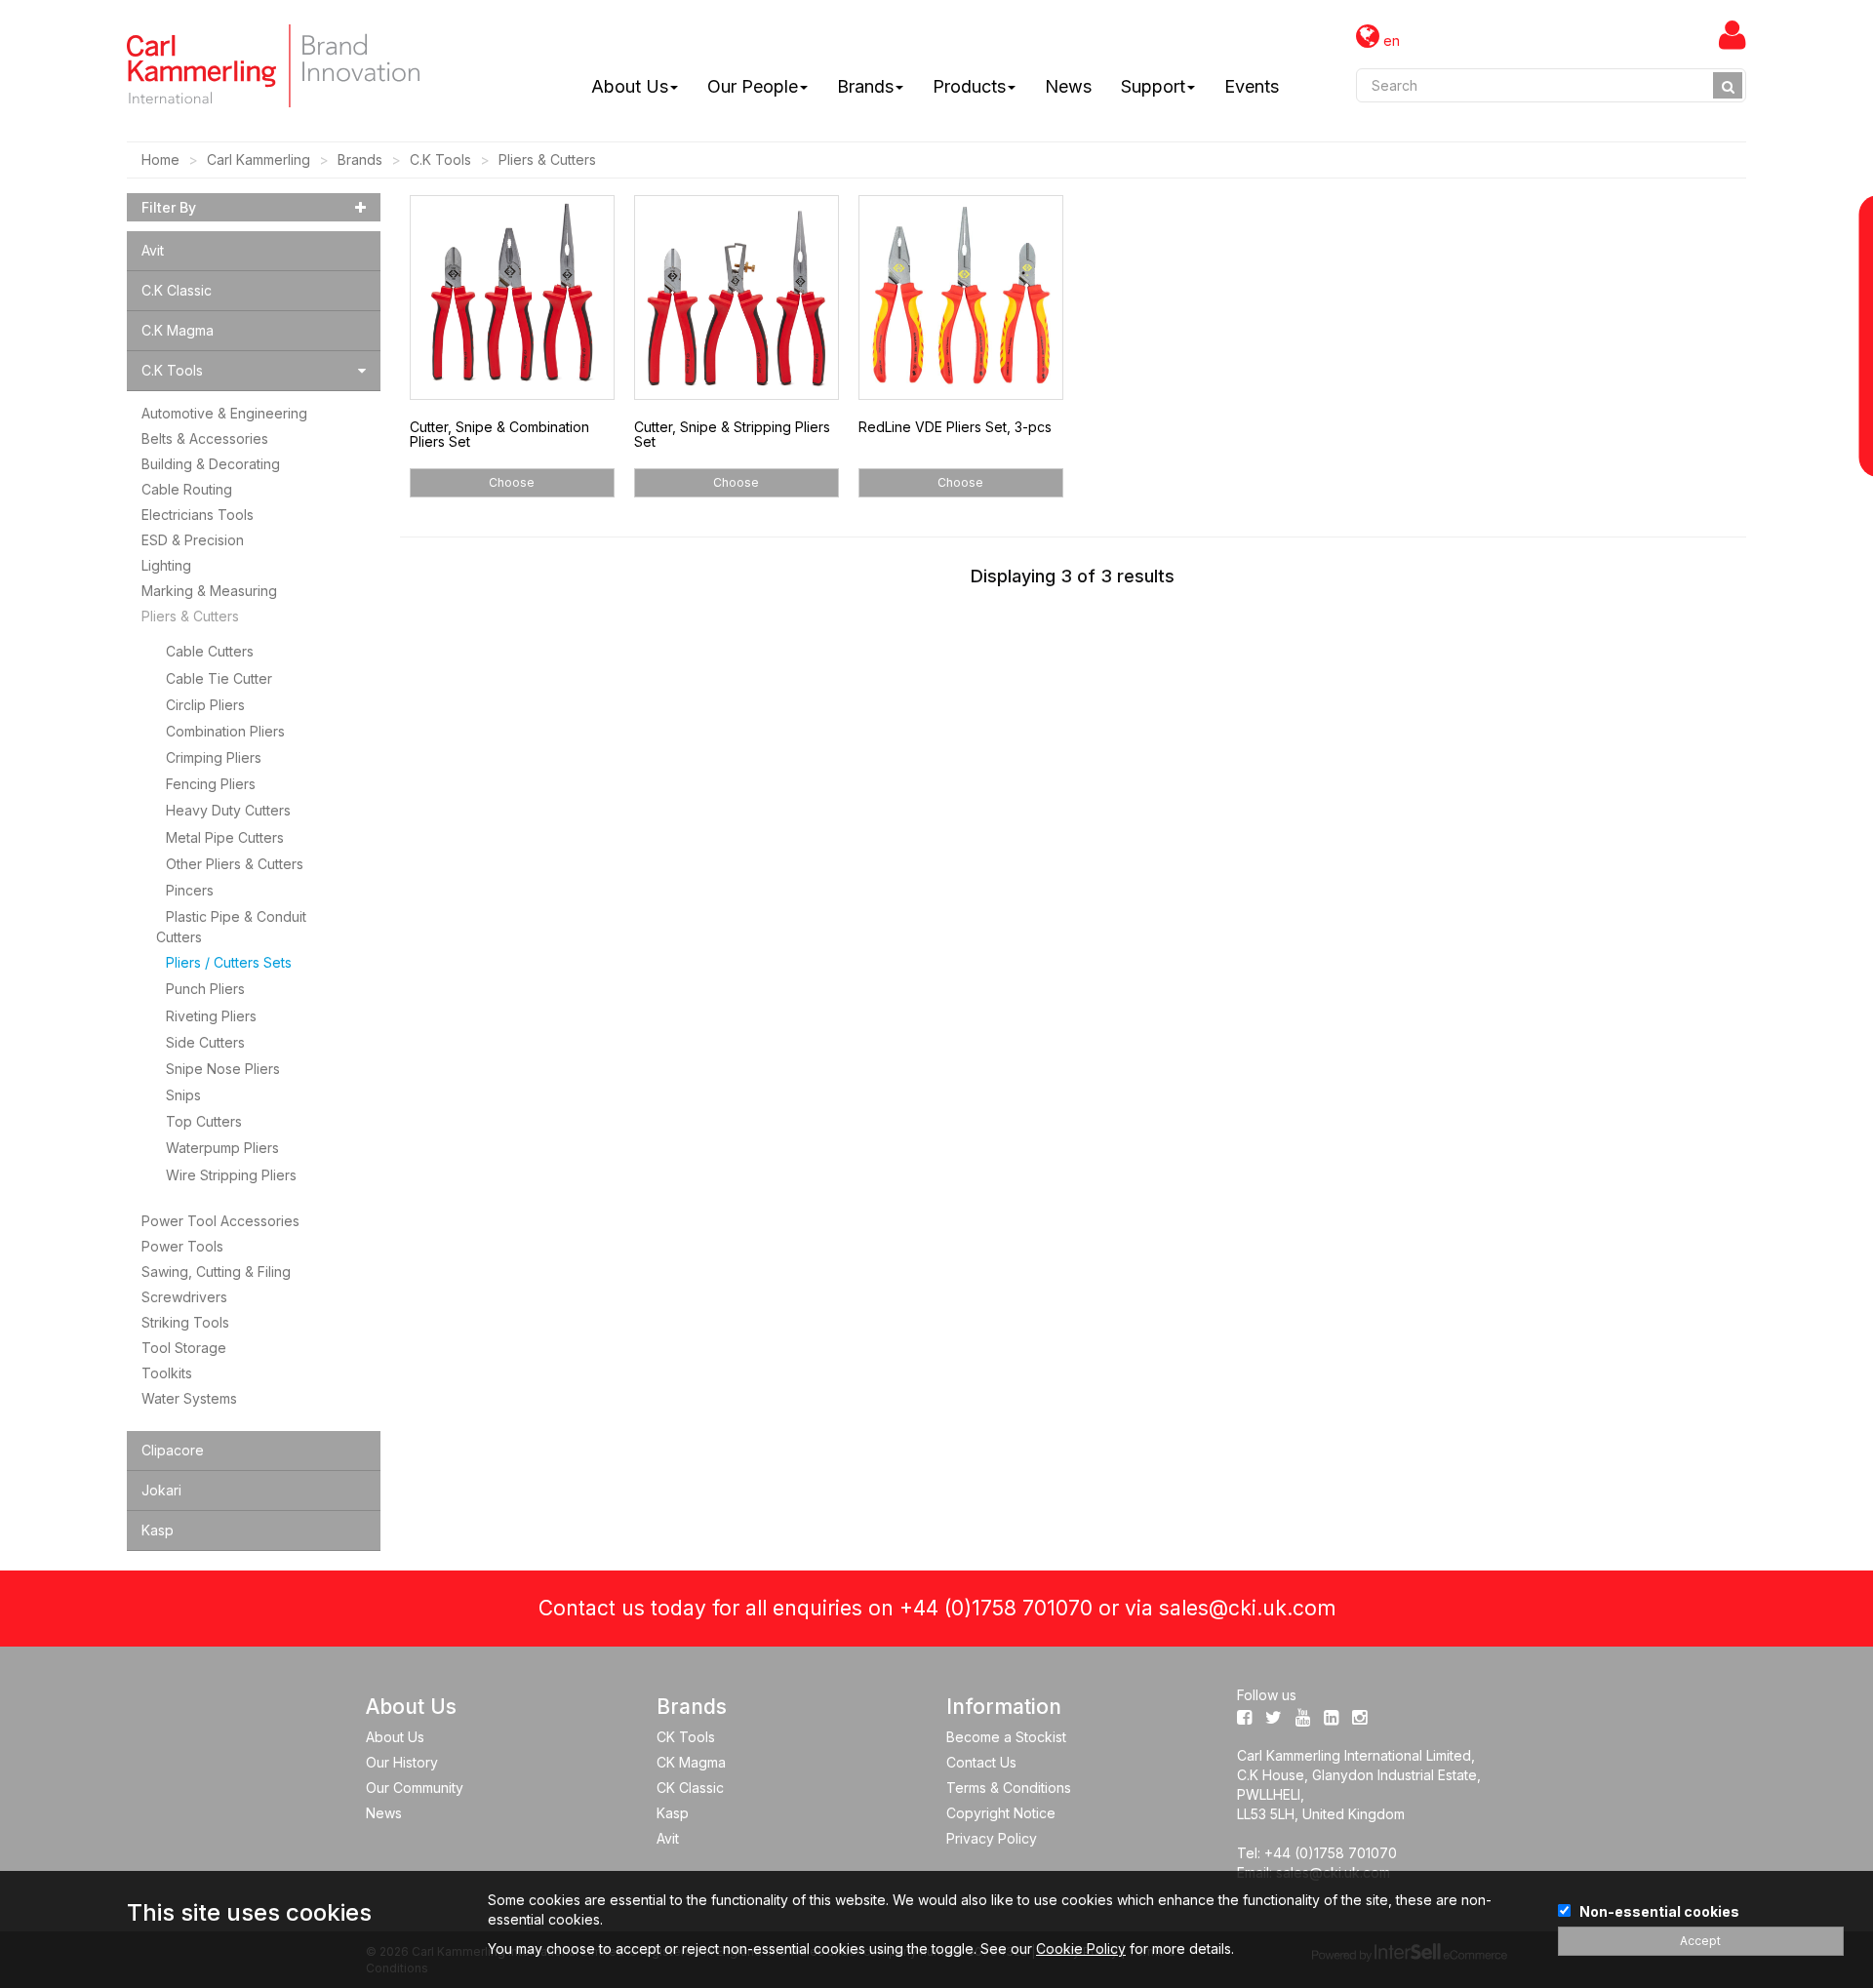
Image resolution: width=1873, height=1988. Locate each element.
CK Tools (686, 1737)
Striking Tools (185, 1322)
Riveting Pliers (211, 1016)
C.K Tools (440, 159)
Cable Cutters (210, 651)
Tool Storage (184, 1348)
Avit (153, 250)
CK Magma (691, 1762)
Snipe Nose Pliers (223, 1069)
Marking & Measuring (209, 591)
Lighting (166, 565)
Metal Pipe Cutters (225, 837)
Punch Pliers (205, 989)
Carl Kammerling (259, 159)
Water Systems (189, 1398)
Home (160, 159)
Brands (865, 86)
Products (969, 86)
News (1068, 86)
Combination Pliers (225, 731)
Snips (183, 1095)
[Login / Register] (1733, 34)
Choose (512, 482)
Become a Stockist (1006, 1737)
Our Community (415, 1788)
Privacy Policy (992, 1838)
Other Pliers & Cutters (235, 864)
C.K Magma (178, 330)
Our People (753, 86)
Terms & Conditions (1009, 1788)
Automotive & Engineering (224, 413)
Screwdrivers (184, 1297)
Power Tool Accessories (220, 1221)
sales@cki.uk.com (1247, 1608)
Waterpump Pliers (222, 1148)
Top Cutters (204, 1121)
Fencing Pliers (211, 784)
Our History (402, 1762)
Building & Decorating (211, 464)
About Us (630, 86)
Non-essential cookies (1659, 1911)
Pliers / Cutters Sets (229, 962)
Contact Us (981, 1762)
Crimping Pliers (214, 757)
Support (1153, 86)
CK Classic (690, 1788)
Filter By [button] (169, 207)
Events (1252, 86)
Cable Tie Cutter (219, 678)
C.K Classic (177, 290)
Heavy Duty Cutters (228, 810)
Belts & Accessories (205, 438)
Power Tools (182, 1246)
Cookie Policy (1081, 1948)
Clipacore (173, 1450)
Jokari (161, 1490)
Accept (1700, 1941)
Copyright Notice (1001, 1813)
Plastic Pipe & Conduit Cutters (231, 927)
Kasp (158, 1530)
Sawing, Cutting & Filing (216, 1272)
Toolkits (167, 1373)
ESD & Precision (193, 540)
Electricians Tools (198, 515)
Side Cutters (205, 1042)
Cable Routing (187, 489)
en (1390, 40)
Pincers (190, 890)
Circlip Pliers (205, 705)
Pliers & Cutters (547, 159)
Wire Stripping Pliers (231, 1175)
